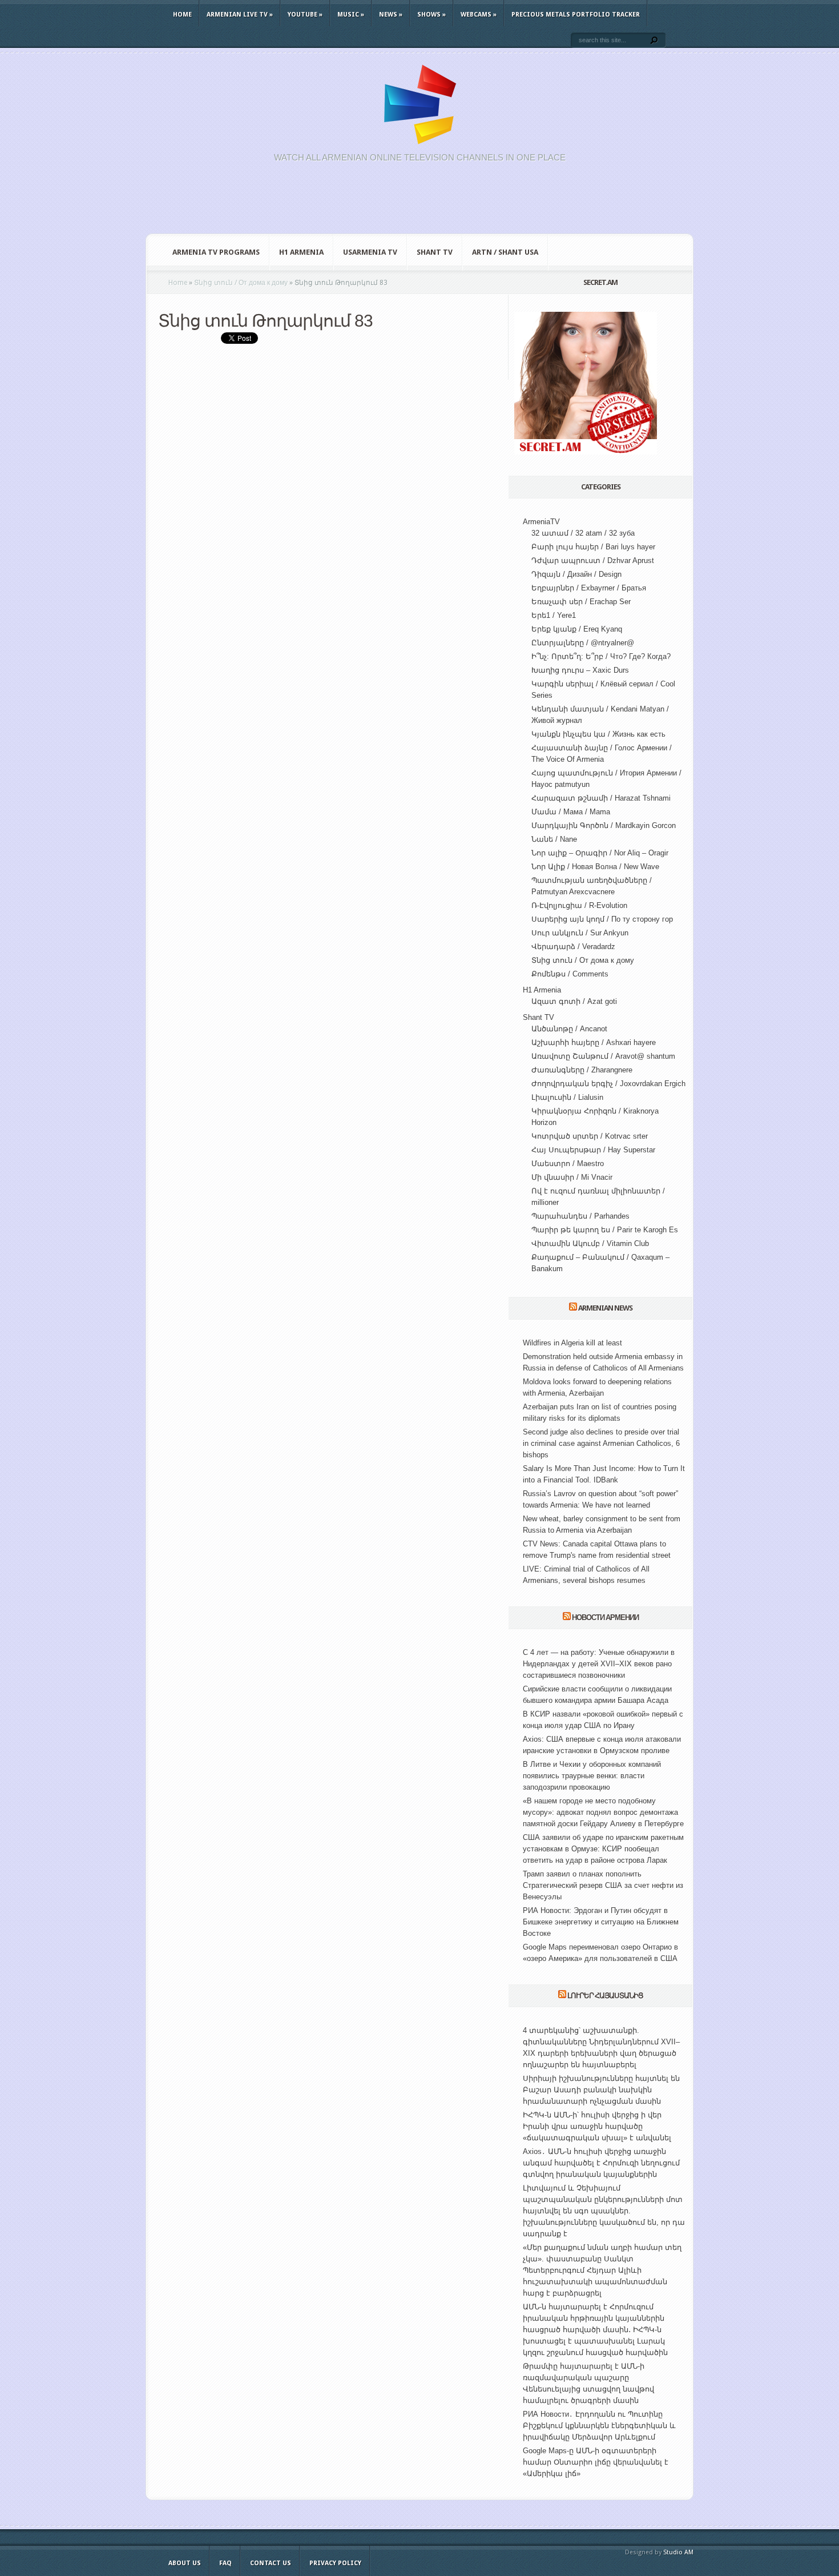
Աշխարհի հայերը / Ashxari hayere (594, 1042)
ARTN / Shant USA (505, 252)
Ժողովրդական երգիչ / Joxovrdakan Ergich (608, 1084)
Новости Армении (605, 1617)
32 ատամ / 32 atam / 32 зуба (583, 533)
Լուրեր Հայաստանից (605, 1996)
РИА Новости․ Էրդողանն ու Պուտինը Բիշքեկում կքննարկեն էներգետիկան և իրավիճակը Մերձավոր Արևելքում (599, 2426)
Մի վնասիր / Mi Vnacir (572, 1177)
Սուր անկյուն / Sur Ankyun (580, 933)
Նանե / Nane (554, 839)
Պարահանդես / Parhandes (580, 1216)
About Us (185, 2563)
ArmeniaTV (541, 522)
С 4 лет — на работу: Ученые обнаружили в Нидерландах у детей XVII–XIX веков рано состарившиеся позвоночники (599, 1664)
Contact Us (271, 2563)
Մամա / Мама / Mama (571, 812)
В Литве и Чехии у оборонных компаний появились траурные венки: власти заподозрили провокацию (592, 1776)
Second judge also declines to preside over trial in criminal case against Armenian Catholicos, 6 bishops (601, 1443)
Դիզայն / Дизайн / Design (576, 574)
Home (182, 15)
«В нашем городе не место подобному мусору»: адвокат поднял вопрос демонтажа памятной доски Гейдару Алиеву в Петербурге (603, 1812)
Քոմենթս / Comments (570, 974)
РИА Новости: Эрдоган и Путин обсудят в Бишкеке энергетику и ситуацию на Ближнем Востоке (601, 1922)
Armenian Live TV (240, 15)
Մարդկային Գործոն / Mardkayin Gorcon (604, 825)
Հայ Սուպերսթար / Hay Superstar (593, 1150)
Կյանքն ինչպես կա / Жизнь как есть (598, 734)
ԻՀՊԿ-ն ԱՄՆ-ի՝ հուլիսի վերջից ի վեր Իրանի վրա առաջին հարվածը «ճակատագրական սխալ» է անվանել (597, 2126)
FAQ (225, 2563)
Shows (431, 15)
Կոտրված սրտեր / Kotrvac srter (590, 1136)
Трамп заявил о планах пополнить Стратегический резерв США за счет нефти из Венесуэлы (603, 1885)
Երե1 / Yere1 (554, 615)
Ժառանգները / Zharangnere (582, 1070)
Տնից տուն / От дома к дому (583, 960)
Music (351, 15)
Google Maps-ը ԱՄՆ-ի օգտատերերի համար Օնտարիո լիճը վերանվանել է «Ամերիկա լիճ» (596, 2462)
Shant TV (435, 252)
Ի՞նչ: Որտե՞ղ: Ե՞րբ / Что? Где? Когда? (601, 656)
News (391, 15)
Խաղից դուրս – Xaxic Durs (580, 670)
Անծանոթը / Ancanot (569, 1029)
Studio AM (678, 2552)
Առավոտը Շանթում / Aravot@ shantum (603, 1056)
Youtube (305, 15)
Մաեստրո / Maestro (568, 1164)
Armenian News (605, 1308)
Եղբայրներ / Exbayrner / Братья (589, 588)
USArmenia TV (370, 252)
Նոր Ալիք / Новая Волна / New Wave (595, 867)
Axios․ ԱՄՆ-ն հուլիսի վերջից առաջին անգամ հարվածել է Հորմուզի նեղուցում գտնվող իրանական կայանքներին (601, 2163)
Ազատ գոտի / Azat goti (574, 1001)
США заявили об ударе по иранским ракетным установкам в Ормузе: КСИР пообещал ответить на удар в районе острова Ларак (603, 1849)
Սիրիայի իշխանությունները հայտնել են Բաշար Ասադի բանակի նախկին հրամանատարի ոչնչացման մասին (601, 2090)
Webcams (479, 15)
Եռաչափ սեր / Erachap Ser (581, 602)
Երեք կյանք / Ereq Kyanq (577, 629)
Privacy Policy (335, 2563)
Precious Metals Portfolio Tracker (576, 15)
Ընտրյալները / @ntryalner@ (583, 643)
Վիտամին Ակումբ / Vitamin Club (590, 1243)
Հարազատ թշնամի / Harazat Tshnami (601, 798)
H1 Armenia (301, 252)
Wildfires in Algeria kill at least (572, 1343)
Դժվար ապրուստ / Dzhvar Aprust (593, 560)
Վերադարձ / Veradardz (573, 947)
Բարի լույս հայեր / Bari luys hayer (593, 547)
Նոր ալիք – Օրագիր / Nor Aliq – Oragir (600, 853)
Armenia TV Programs (216, 252)
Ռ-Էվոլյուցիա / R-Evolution (579, 905)
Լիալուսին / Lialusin (567, 1097)
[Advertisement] (419, 204)
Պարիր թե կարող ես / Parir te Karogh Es (605, 1230)
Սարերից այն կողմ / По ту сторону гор (602, 919)
